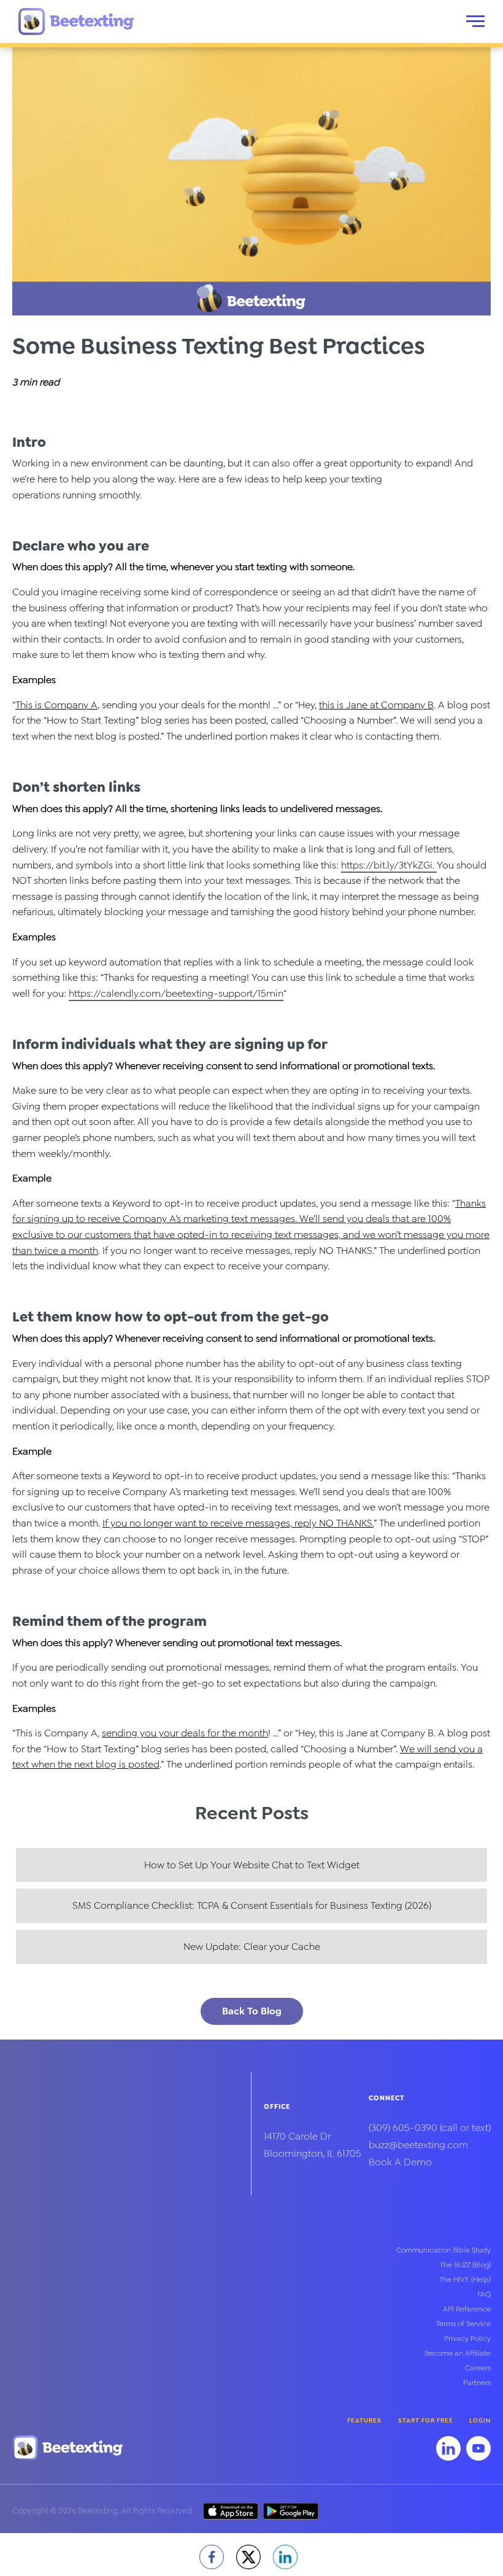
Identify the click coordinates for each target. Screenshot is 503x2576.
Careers (478, 2368)
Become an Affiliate (458, 2353)
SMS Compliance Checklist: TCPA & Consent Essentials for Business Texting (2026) (252, 1905)
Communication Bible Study (443, 2250)
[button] (475, 21)
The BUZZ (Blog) (465, 2265)
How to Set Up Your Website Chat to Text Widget (252, 1865)
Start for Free (426, 2420)
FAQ (484, 2294)
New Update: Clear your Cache (252, 1947)
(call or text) (430, 2128)
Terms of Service (463, 2324)
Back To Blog (252, 2011)
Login (480, 2420)
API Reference (467, 2309)
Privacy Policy (467, 2338)
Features (364, 2420)
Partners (477, 2383)
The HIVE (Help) (465, 2280)
